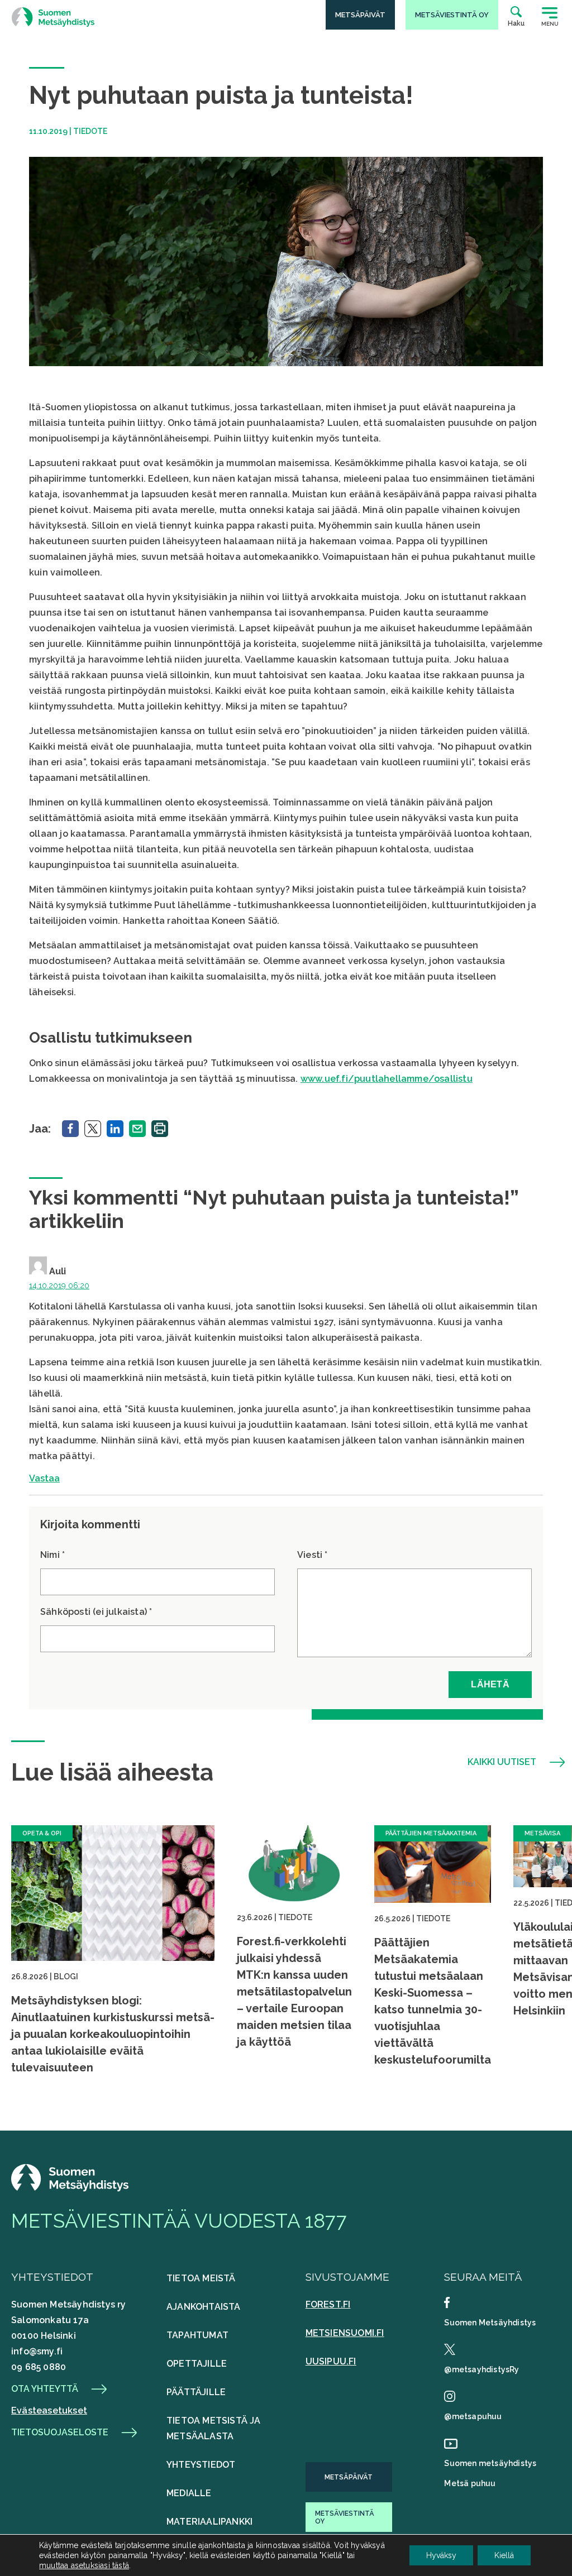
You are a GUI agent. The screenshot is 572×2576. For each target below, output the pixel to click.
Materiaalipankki (209, 2522)
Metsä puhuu (470, 2483)
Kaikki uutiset (502, 1762)
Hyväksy (441, 2555)
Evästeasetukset (49, 2410)
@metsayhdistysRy (482, 2369)
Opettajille (197, 2364)
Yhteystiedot (201, 2465)
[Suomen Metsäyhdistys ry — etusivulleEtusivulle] (70, 2188)
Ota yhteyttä (45, 2389)
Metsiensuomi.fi (345, 2333)
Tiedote (90, 131)
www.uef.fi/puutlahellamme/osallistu (387, 1079)
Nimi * (53, 1555)
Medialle (189, 2493)
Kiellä (504, 2555)
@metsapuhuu (473, 2416)
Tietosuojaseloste (60, 2433)
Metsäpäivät (349, 2477)
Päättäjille (196, 2392)
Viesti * (313, 1555)
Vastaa (44, 1478)
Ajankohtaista (204, 2307)
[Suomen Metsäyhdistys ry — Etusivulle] (53, 17)
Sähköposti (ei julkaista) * (96, 1612)
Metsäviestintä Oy (345, 2517)
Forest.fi (328, 2304)
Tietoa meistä (201, 2278)
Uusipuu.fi (331, 2361)
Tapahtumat (197, 2335)
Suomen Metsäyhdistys (490, 2323)
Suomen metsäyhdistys (490, 2463)
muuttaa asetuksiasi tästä (84, 2565)
